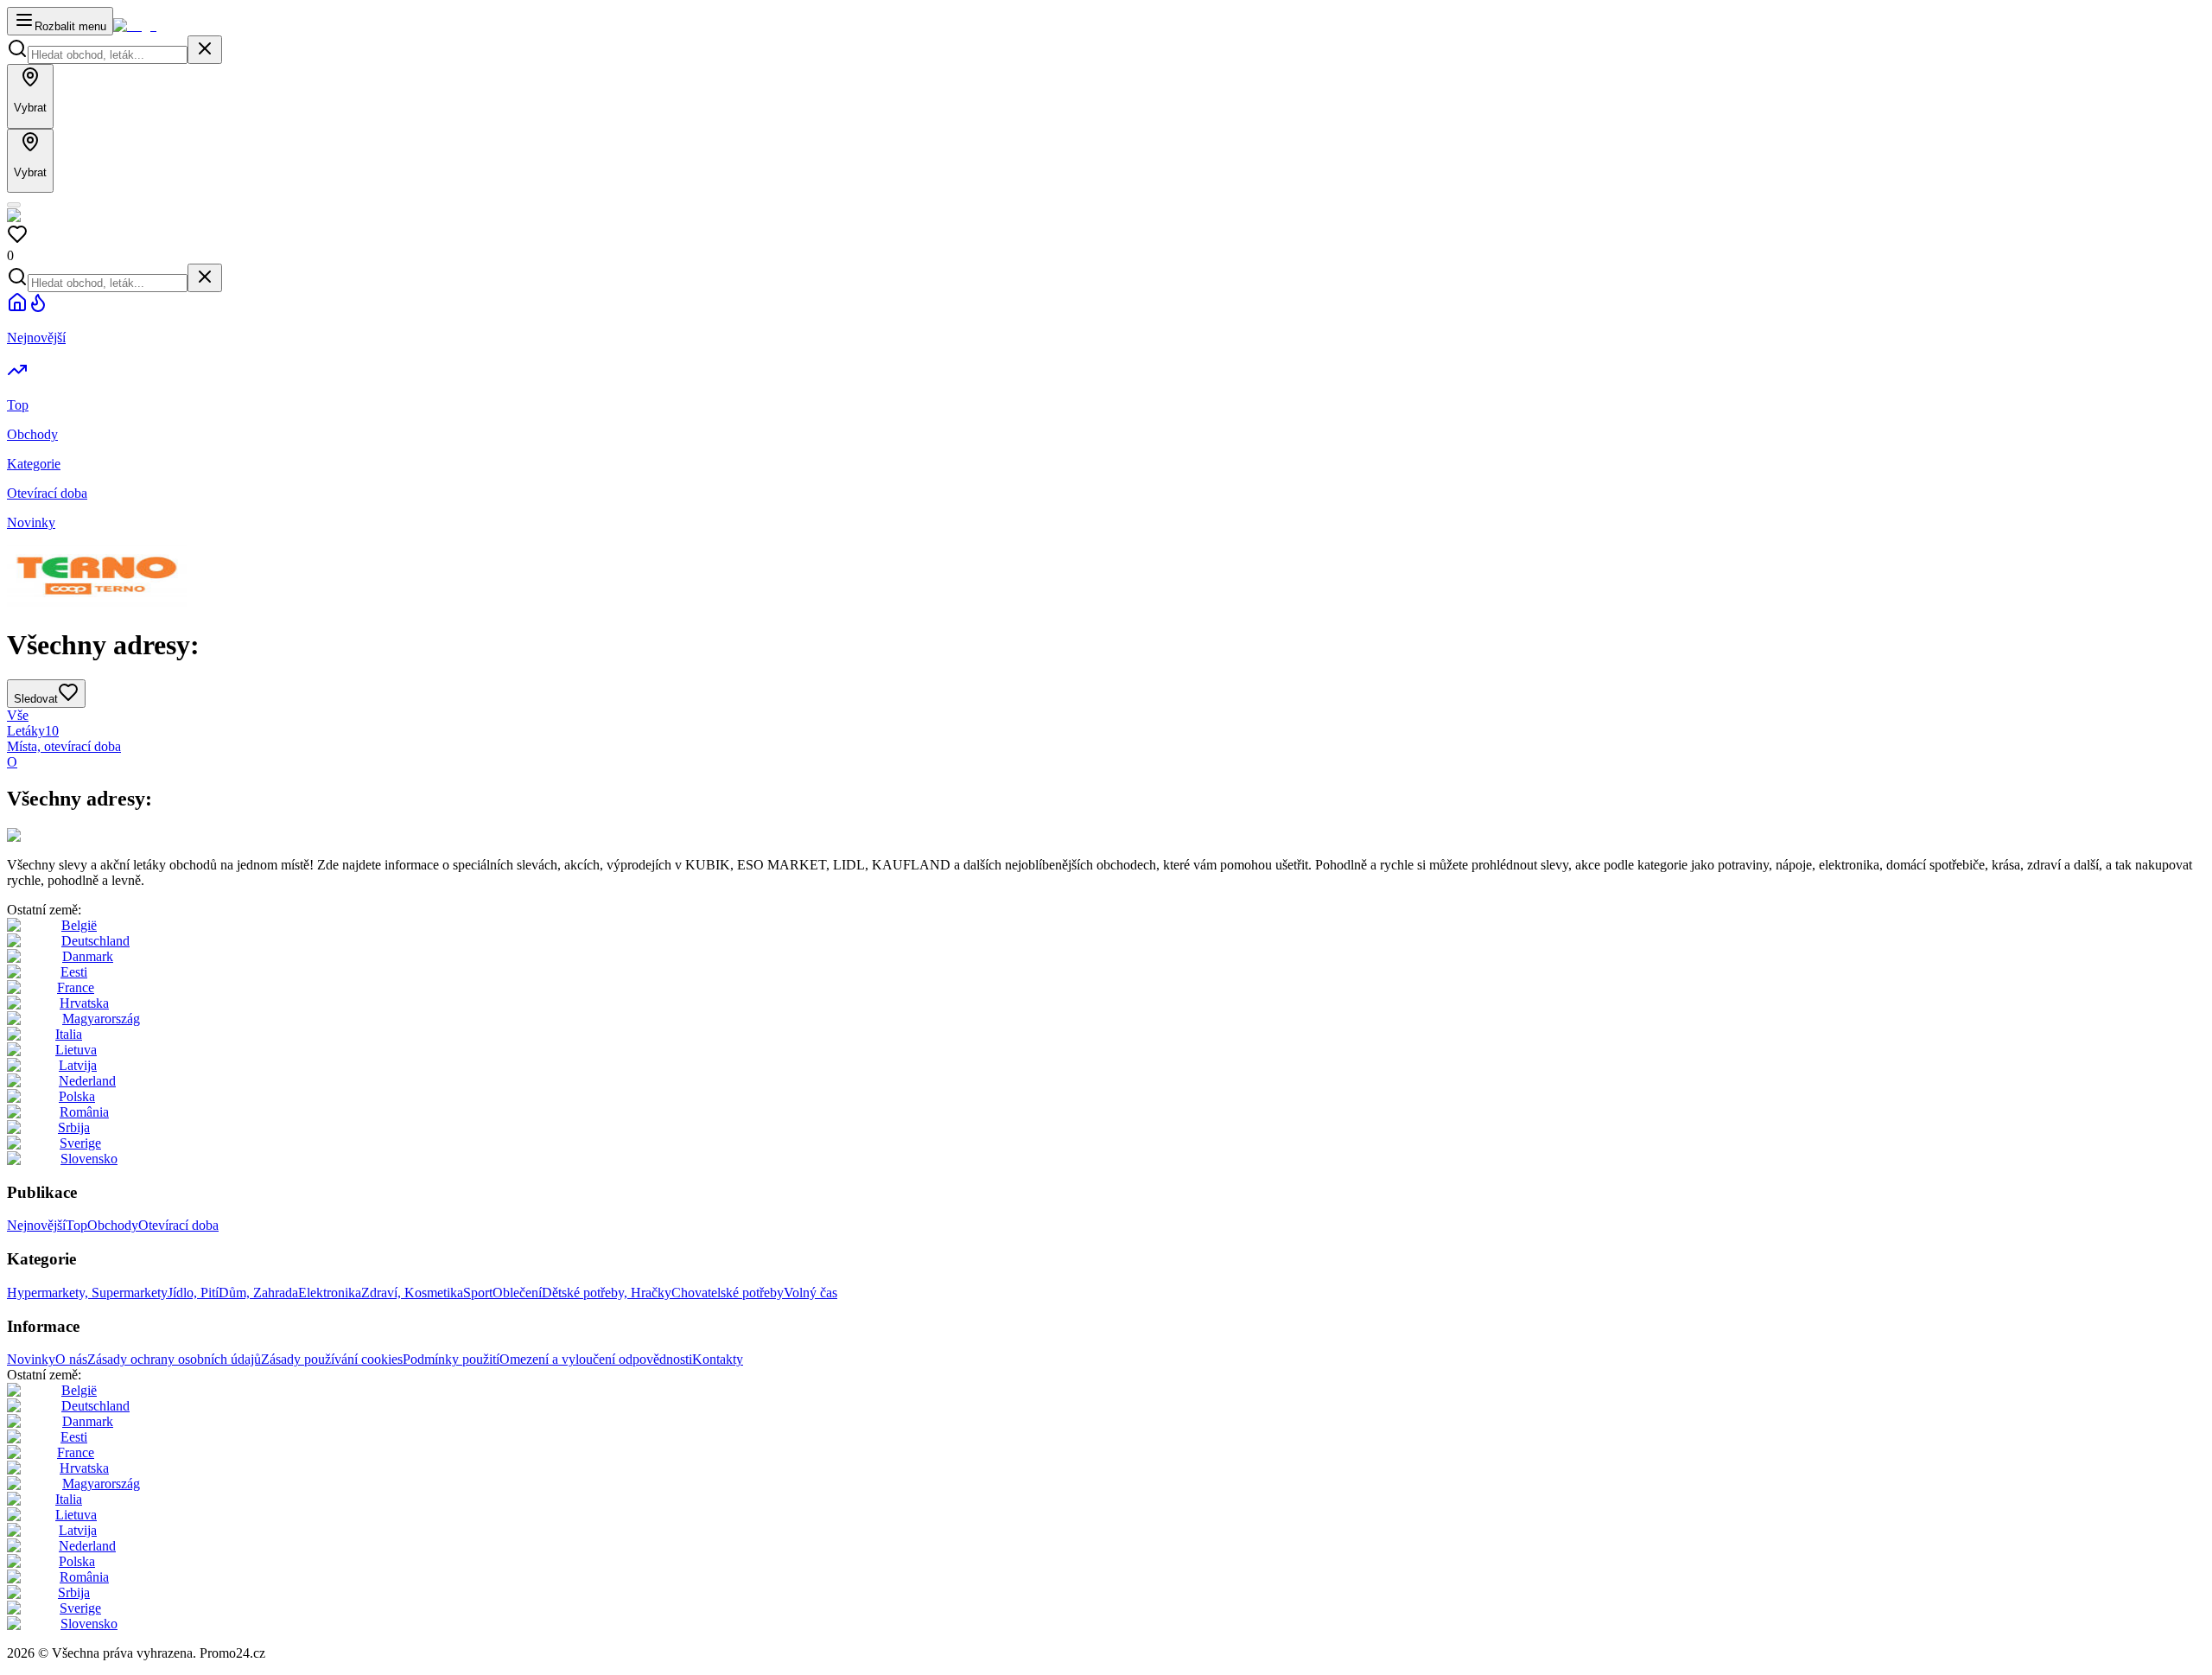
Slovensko (89, 1159)
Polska (77, 1096)
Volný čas (810, 1293)
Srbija (74, 1127)
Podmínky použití (451, 1359)
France (76, 987)
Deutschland (95, 941)
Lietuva (76, 1050)
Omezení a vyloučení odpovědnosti (596, 1359)
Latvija (78, 1065)
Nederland (87, 1081)
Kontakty (718, 1359)
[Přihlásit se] (14, 205)
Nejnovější (36, 1225)
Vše (18, 715)
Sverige (80, 1143)
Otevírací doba (178, 1225)
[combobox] (108, 55)
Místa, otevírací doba (64, 746)
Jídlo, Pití (193, 1293)
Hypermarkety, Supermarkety (87, 1293)
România (84, 1112)
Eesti (74, 972)
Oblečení (517, 1293)
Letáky (33, 731)
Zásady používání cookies (332, 1359)
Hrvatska (84, 1003)
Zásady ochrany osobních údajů (174, 1359)
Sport (478, 1293)
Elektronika (330, 1293)
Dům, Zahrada (258, 1293)
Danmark (88, 956)
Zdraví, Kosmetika (412, 1293)
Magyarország (101, 1019)
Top (76, 1225)
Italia (69, 1034)
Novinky (31, 1359)
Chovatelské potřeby (728, 1293)
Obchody (113, 1225)
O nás (71, 1359)
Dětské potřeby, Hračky (607, 1293)
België (79, 925)
